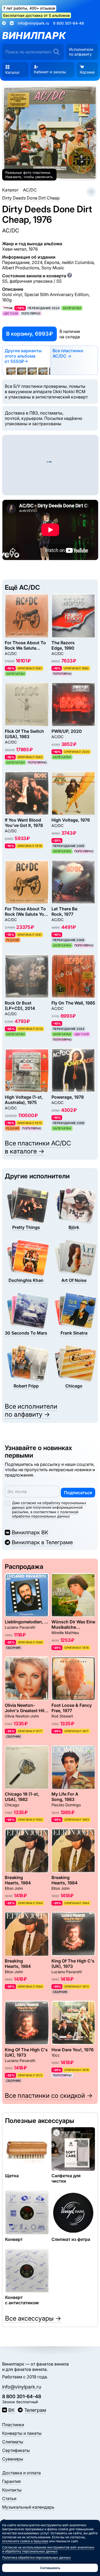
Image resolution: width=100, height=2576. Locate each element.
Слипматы (13, 2442)
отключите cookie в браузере (25, 2541)
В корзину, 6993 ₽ (29, 334)
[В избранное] (91, 192)
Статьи (9, 2498)
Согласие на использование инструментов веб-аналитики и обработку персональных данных (48, 2549)
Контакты (12, 2490)
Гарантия (11, 2481)
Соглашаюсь (50, 2568)
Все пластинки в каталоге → (38, 1147)
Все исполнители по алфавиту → (31, 1410)
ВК (11, 2410)
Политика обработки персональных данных (37, 2557)
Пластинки (13, 2425)
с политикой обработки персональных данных (45, 1514)
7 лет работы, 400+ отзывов (29, 8)
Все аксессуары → (33, 2318)
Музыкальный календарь (28, 2507)
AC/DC (11, 231)
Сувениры (13, 2459)
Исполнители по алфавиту (81, 52)
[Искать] (56, 52)
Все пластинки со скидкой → (49, 2096)
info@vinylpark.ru (33, 23)
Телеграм (35, 2410)
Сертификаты (16, 2450)
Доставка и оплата (21, 2473)
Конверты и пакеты (22, 2433)
